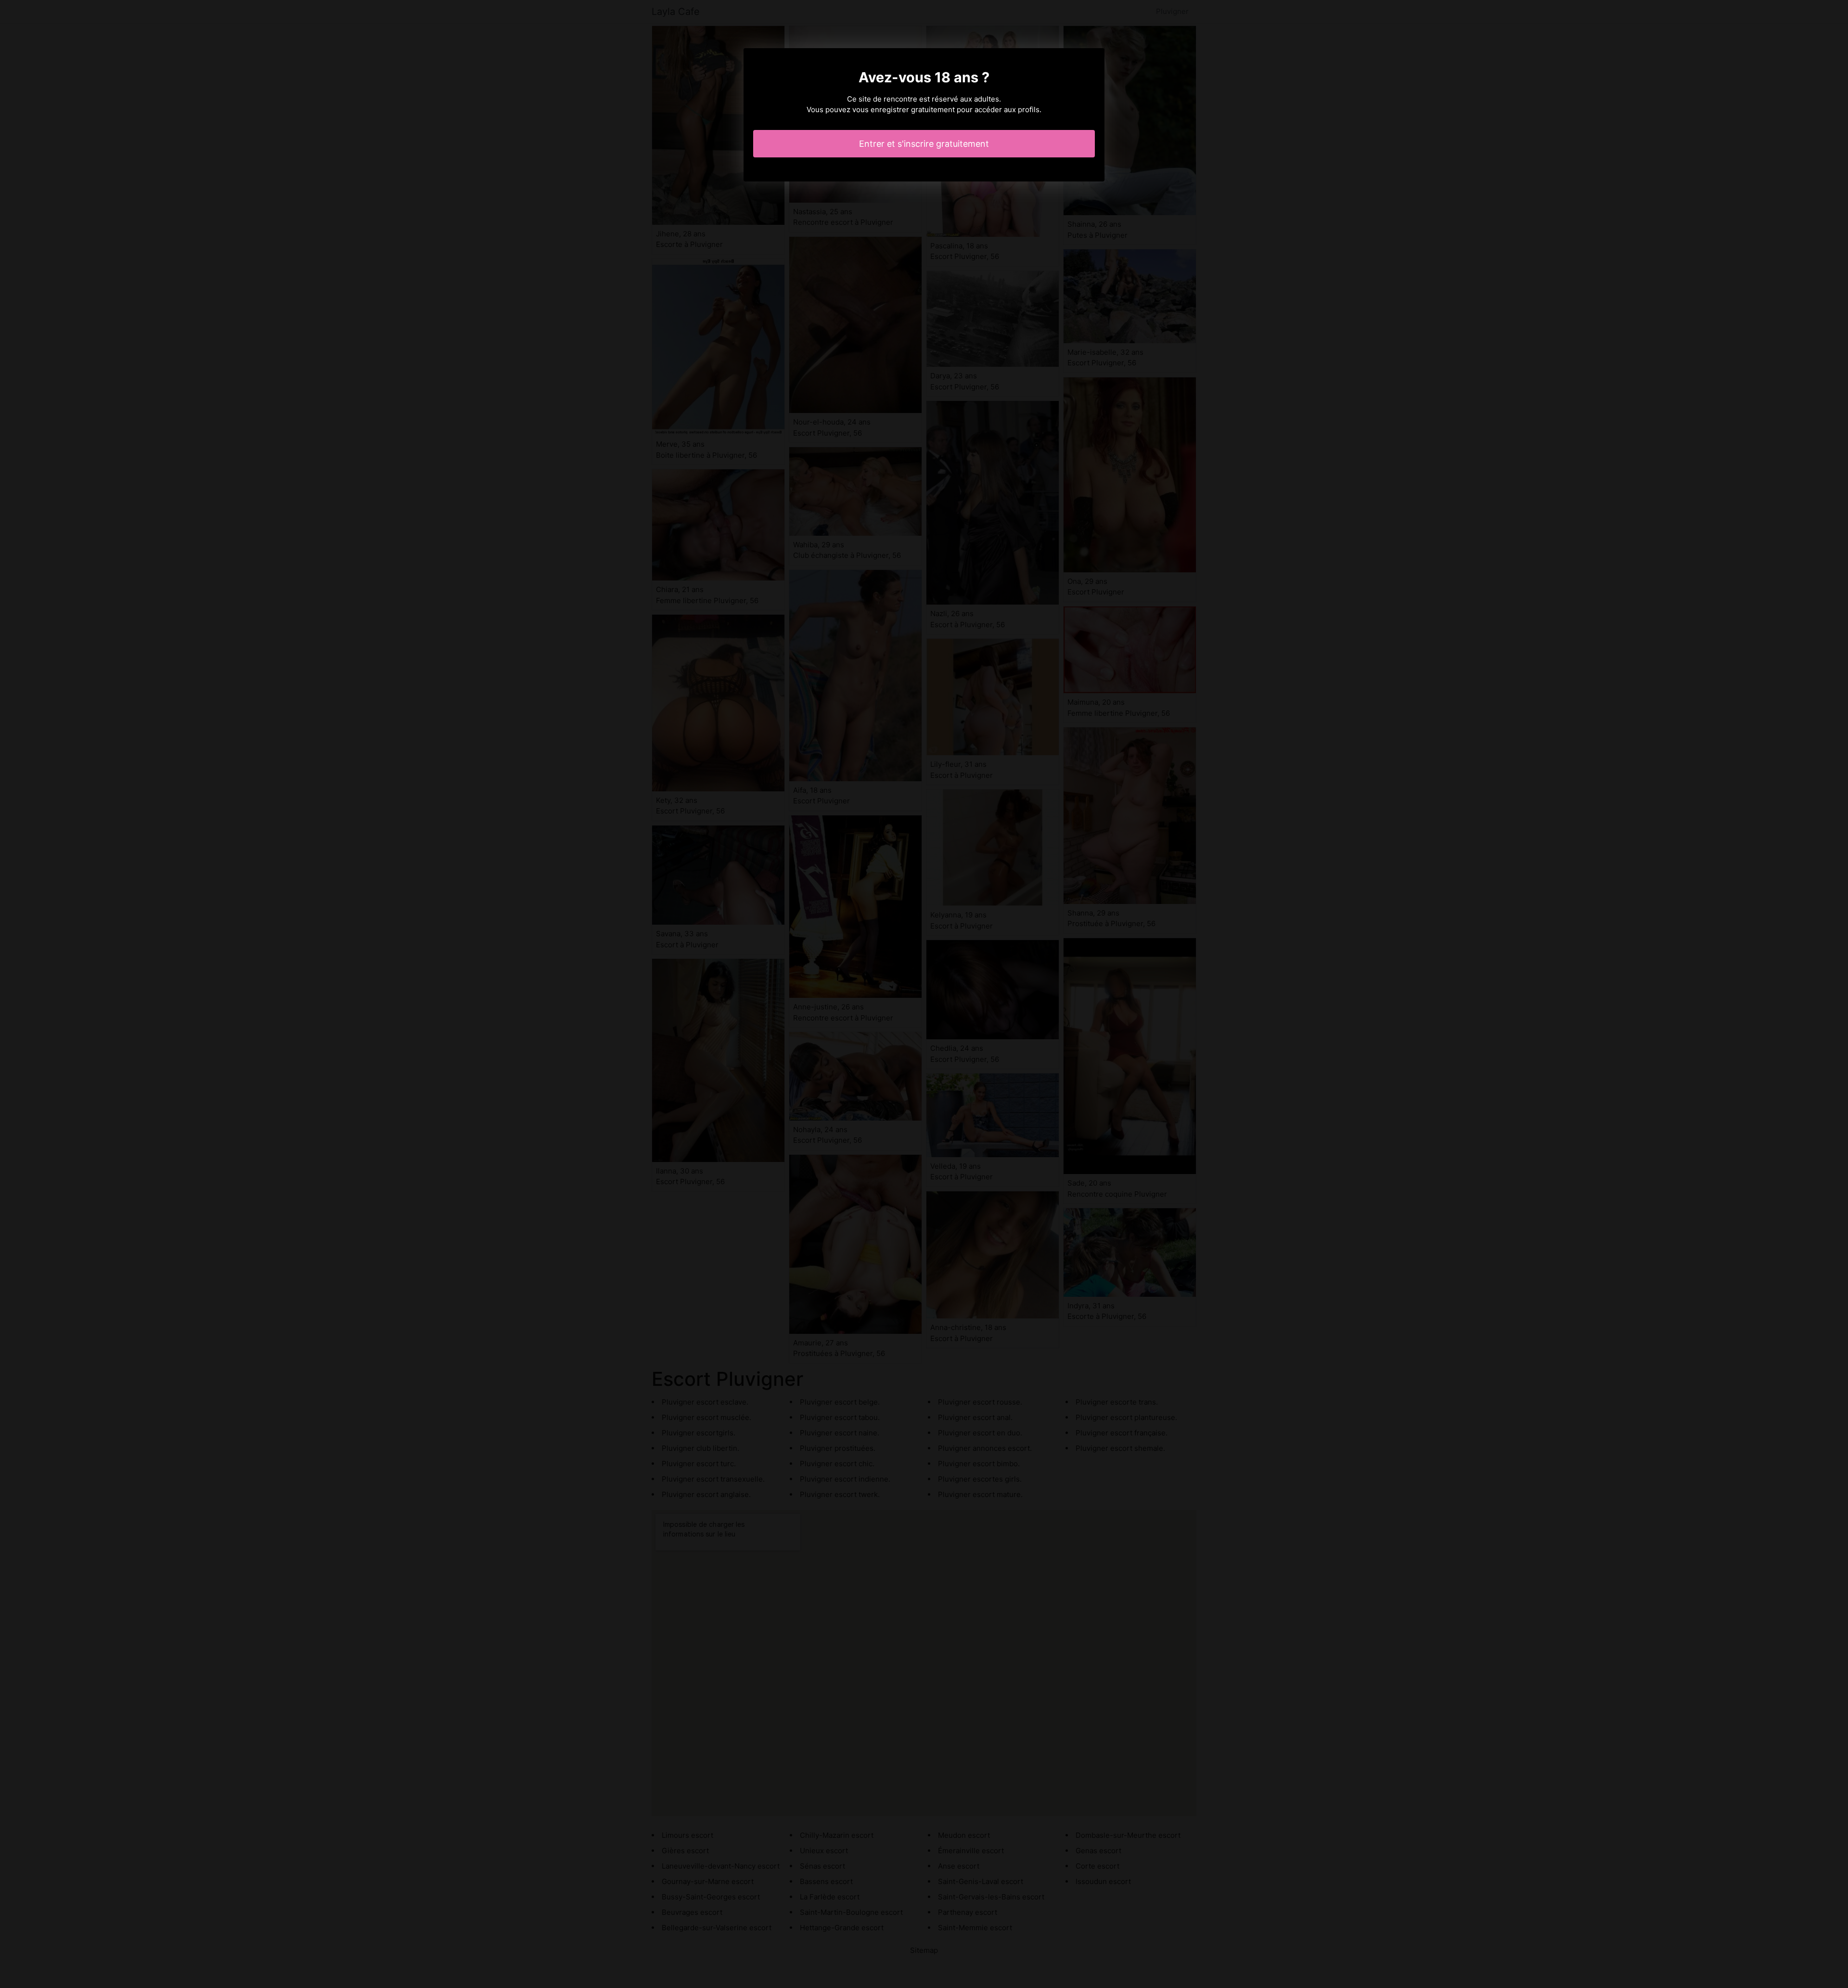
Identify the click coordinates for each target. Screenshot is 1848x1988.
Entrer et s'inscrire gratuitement (924, 144)
